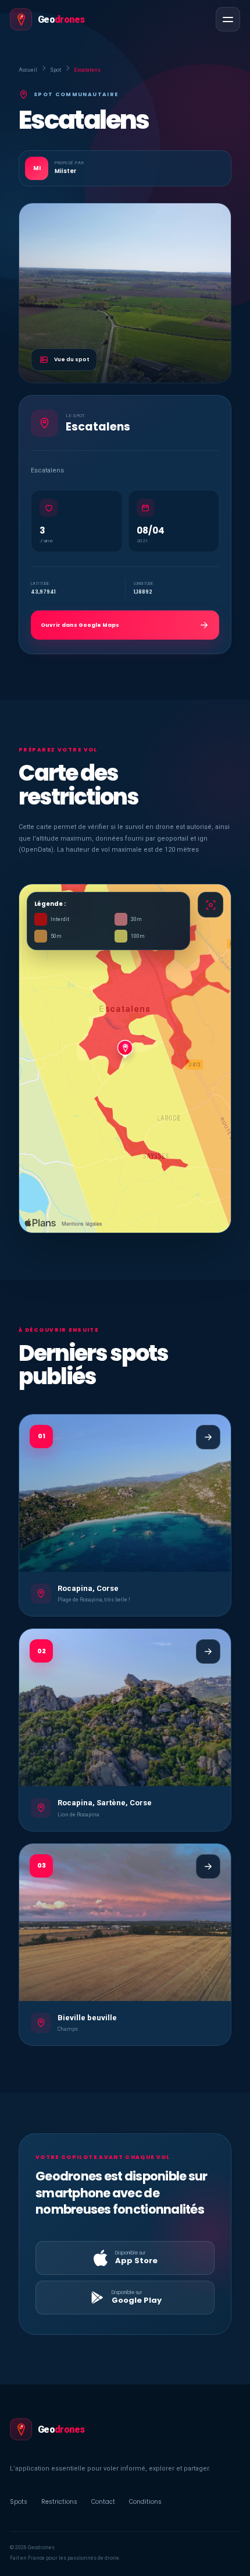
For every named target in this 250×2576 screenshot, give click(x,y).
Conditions (145, 2502)
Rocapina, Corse (88, 1588)
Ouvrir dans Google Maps (80, 625)
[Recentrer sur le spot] (210, 905)
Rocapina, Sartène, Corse (105, 1803)
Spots (19, 2502)
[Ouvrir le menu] (228, 19)
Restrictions (59, 2502)
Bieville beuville (87, 2018)
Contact (103, 2502)
